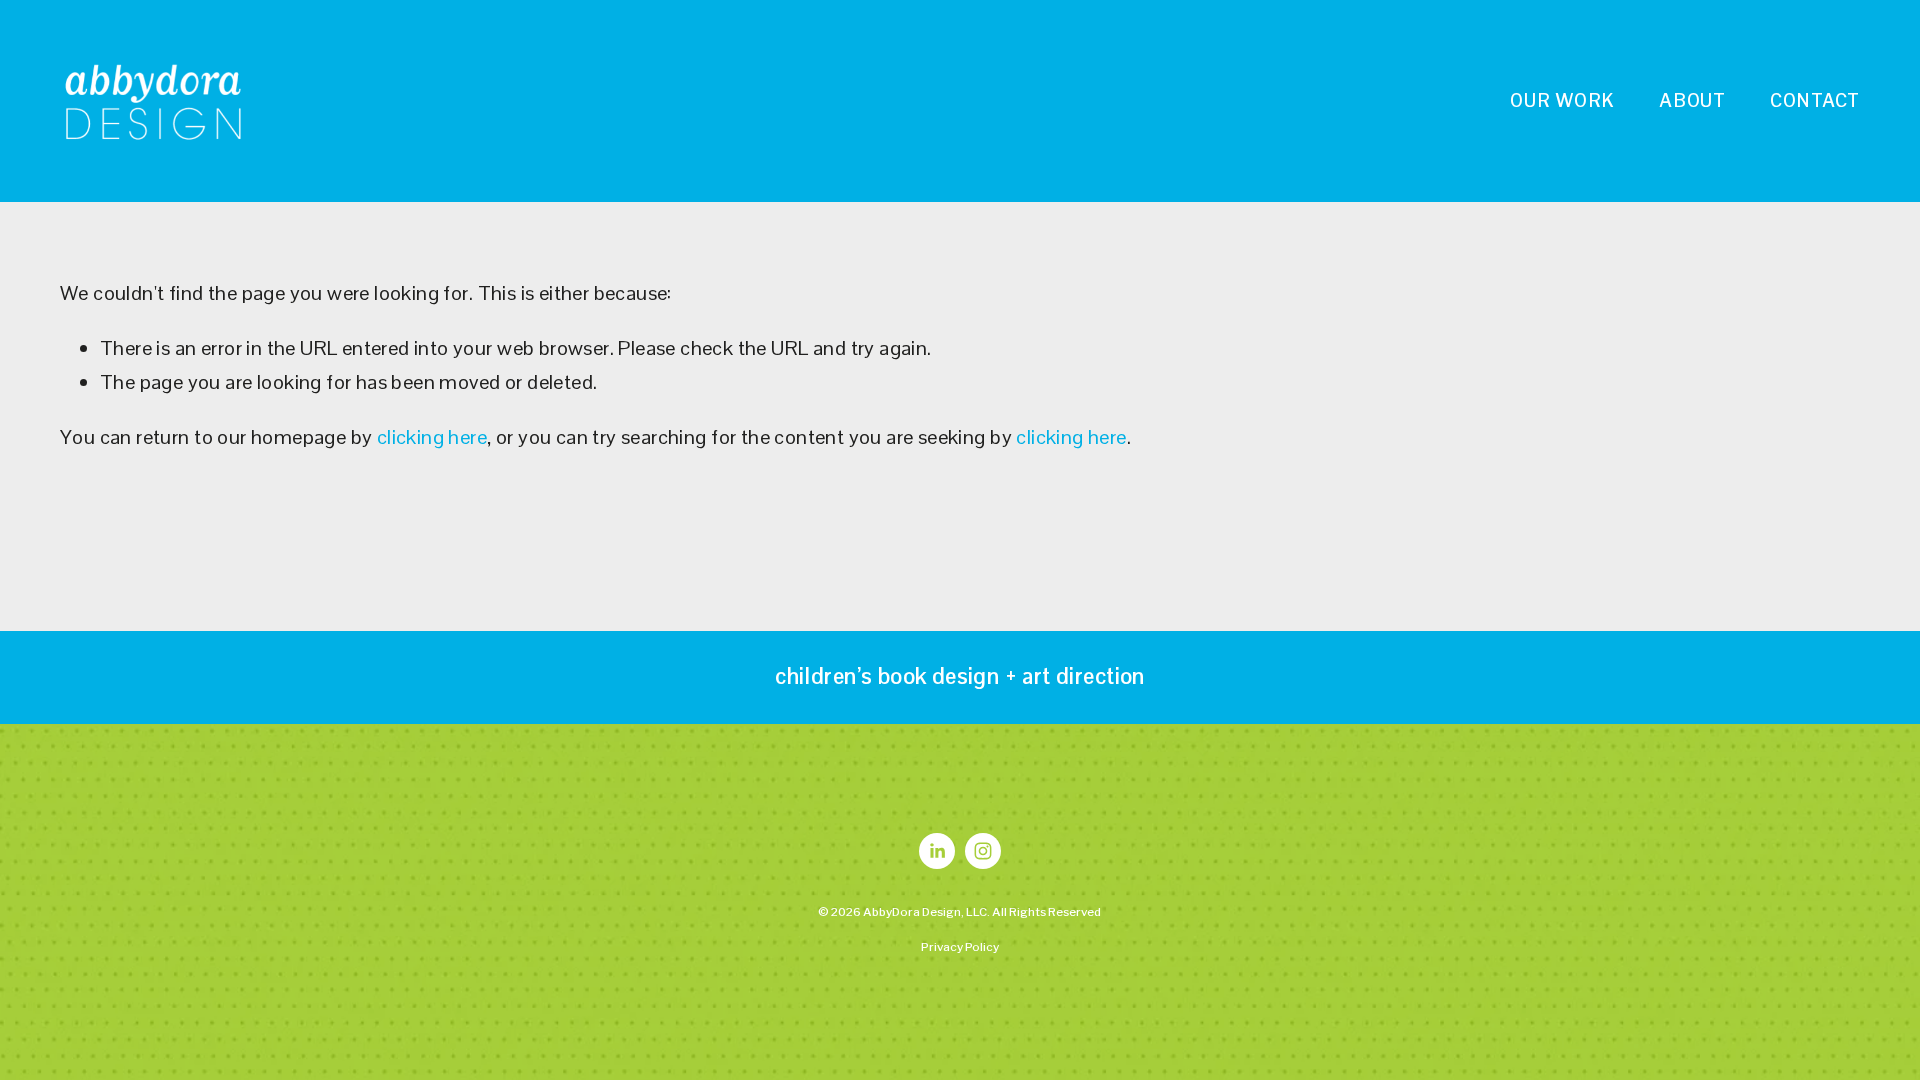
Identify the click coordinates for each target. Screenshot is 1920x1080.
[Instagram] (983, 851)
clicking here (432, 437)
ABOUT (1692, 100)
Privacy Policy (960, 947)
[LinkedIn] (937, 851)
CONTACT (1815, 100)
